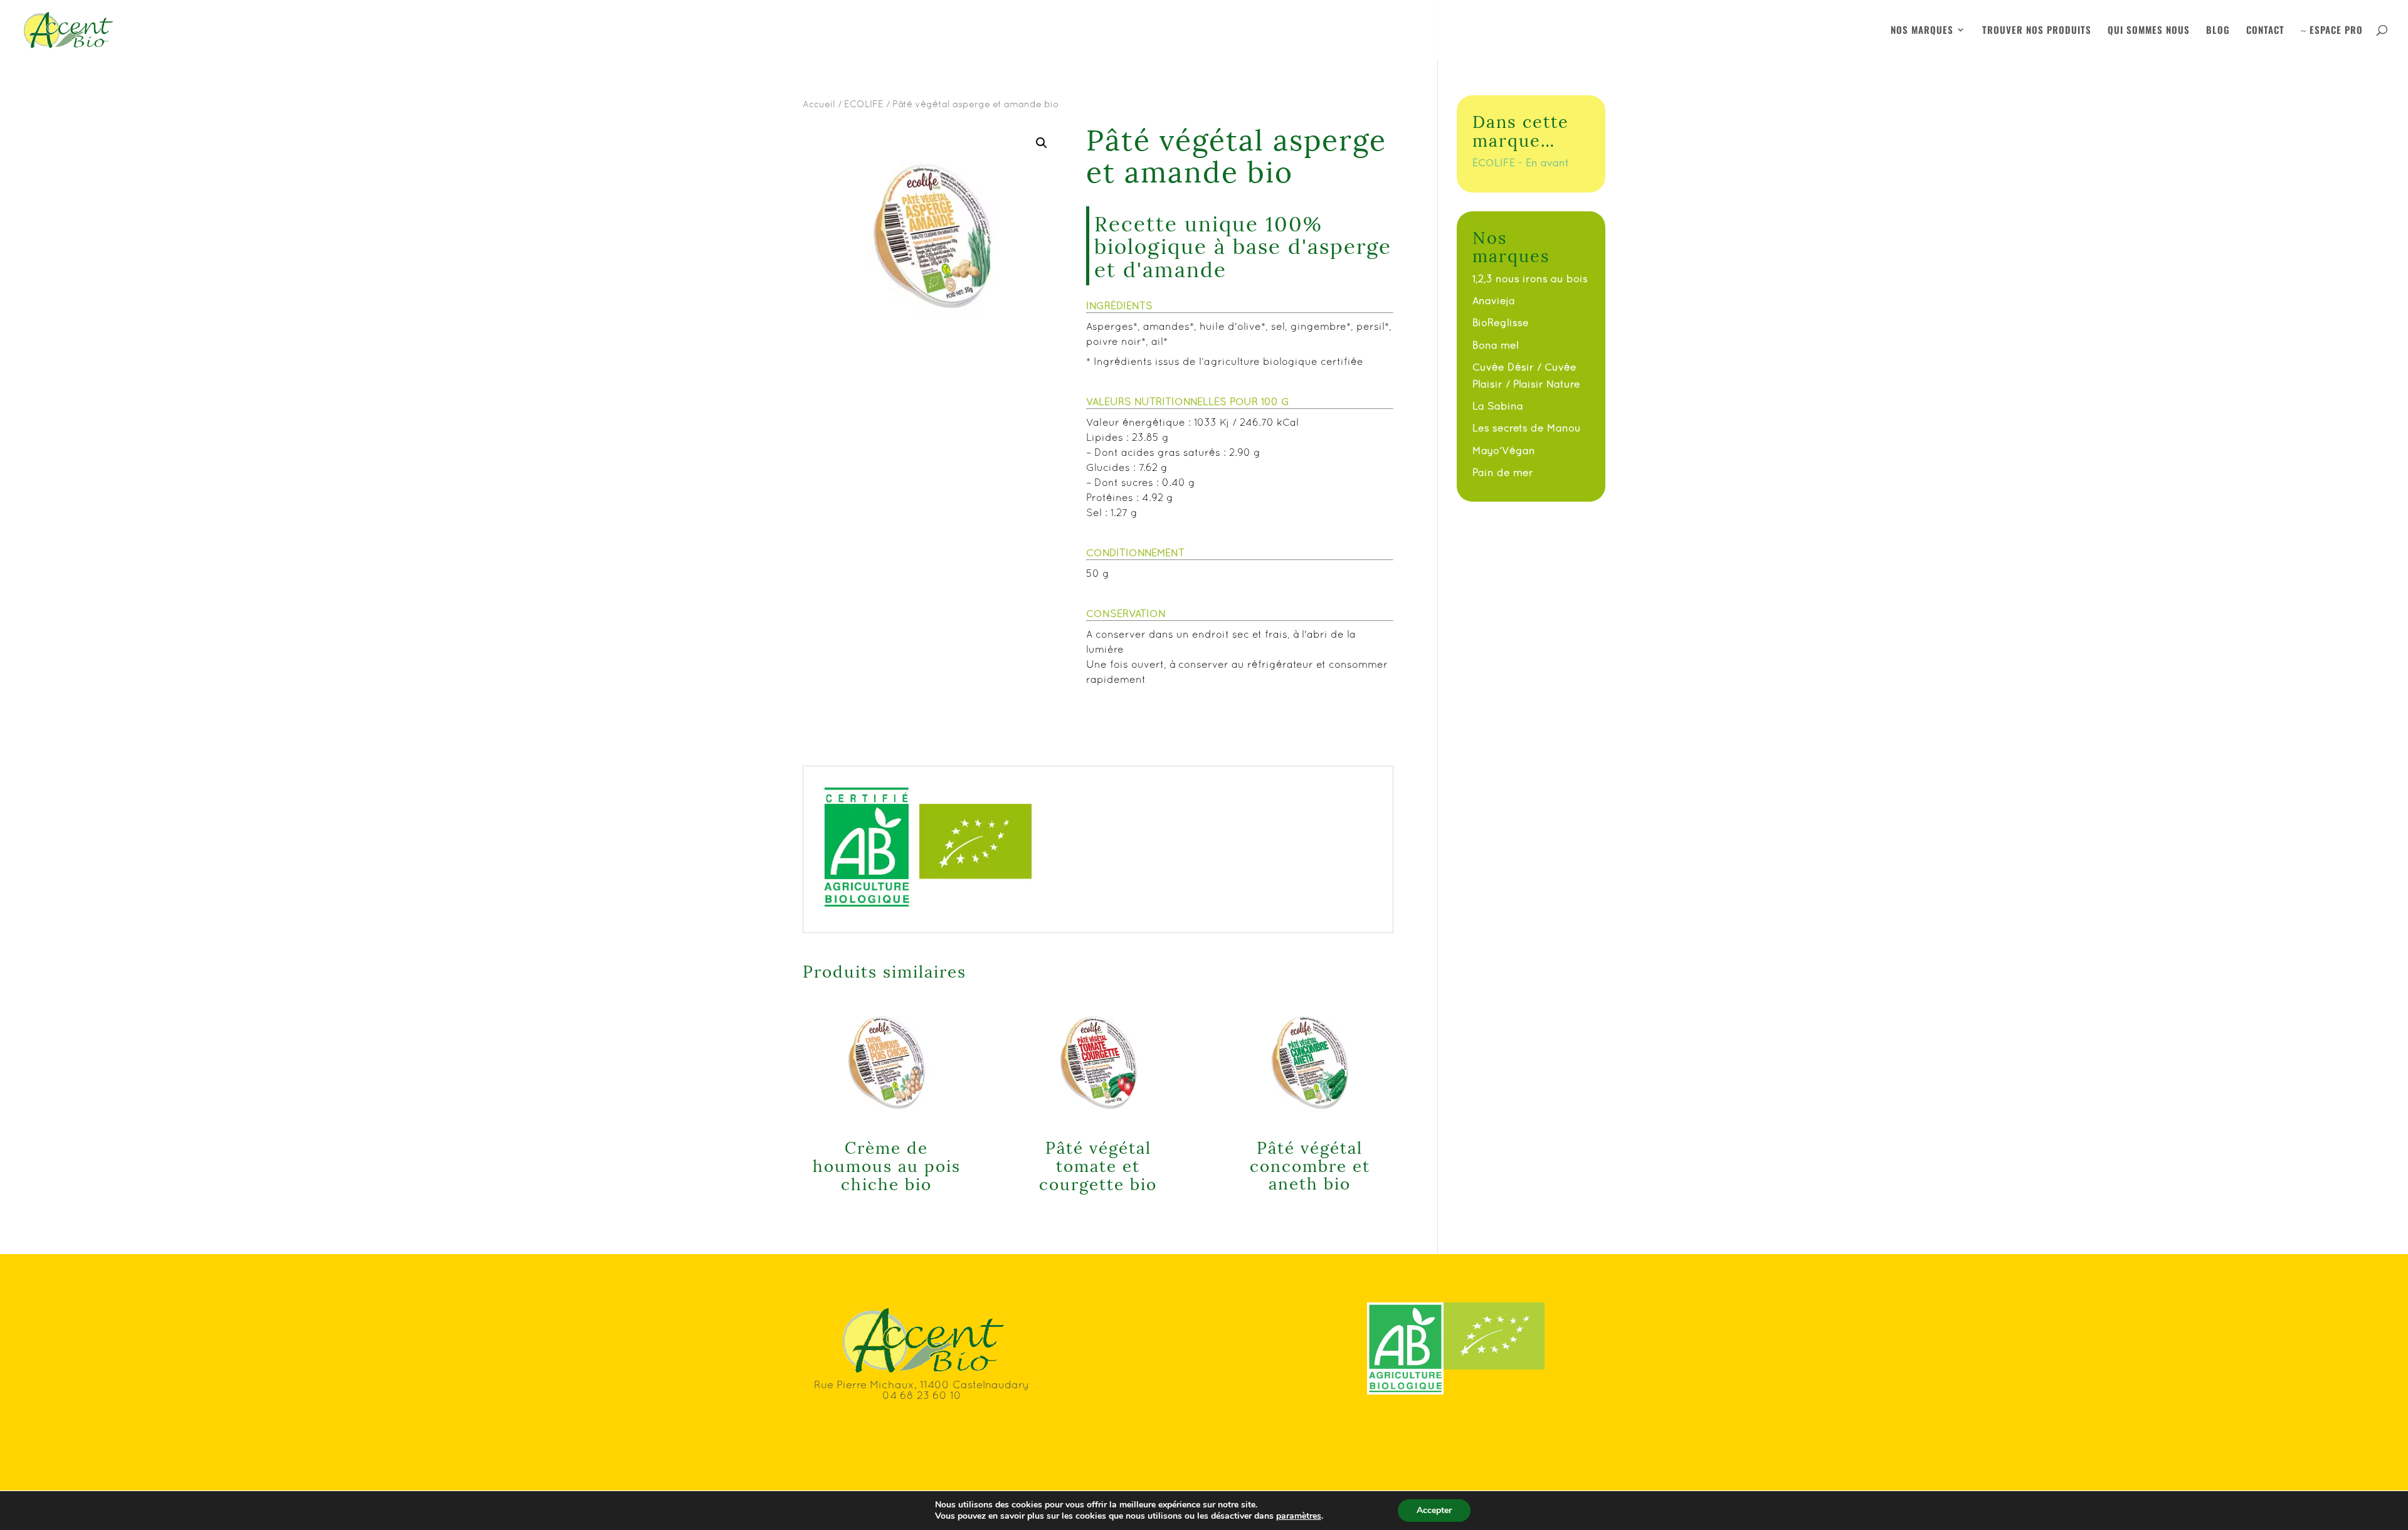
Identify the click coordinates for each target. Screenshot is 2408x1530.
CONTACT (2265, 31)
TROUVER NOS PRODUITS (2037, 31)
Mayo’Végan (1504, 450)
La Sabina (1498, 406)
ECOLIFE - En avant (1521, 162)
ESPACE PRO (2332, 31)
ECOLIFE (864, 104)
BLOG (2218, 31)
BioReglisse (1501, 322)
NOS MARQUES (1922, 31)
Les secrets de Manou (1527, 428)
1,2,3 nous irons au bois (1530, 278)
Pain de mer (1503, 472)
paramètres (1299, 1516)
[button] (1042, 143)
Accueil (819, 104)
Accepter (1434, 1510)
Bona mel (1496, 345)
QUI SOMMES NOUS (2149, 31)
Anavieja (1494, 300)
